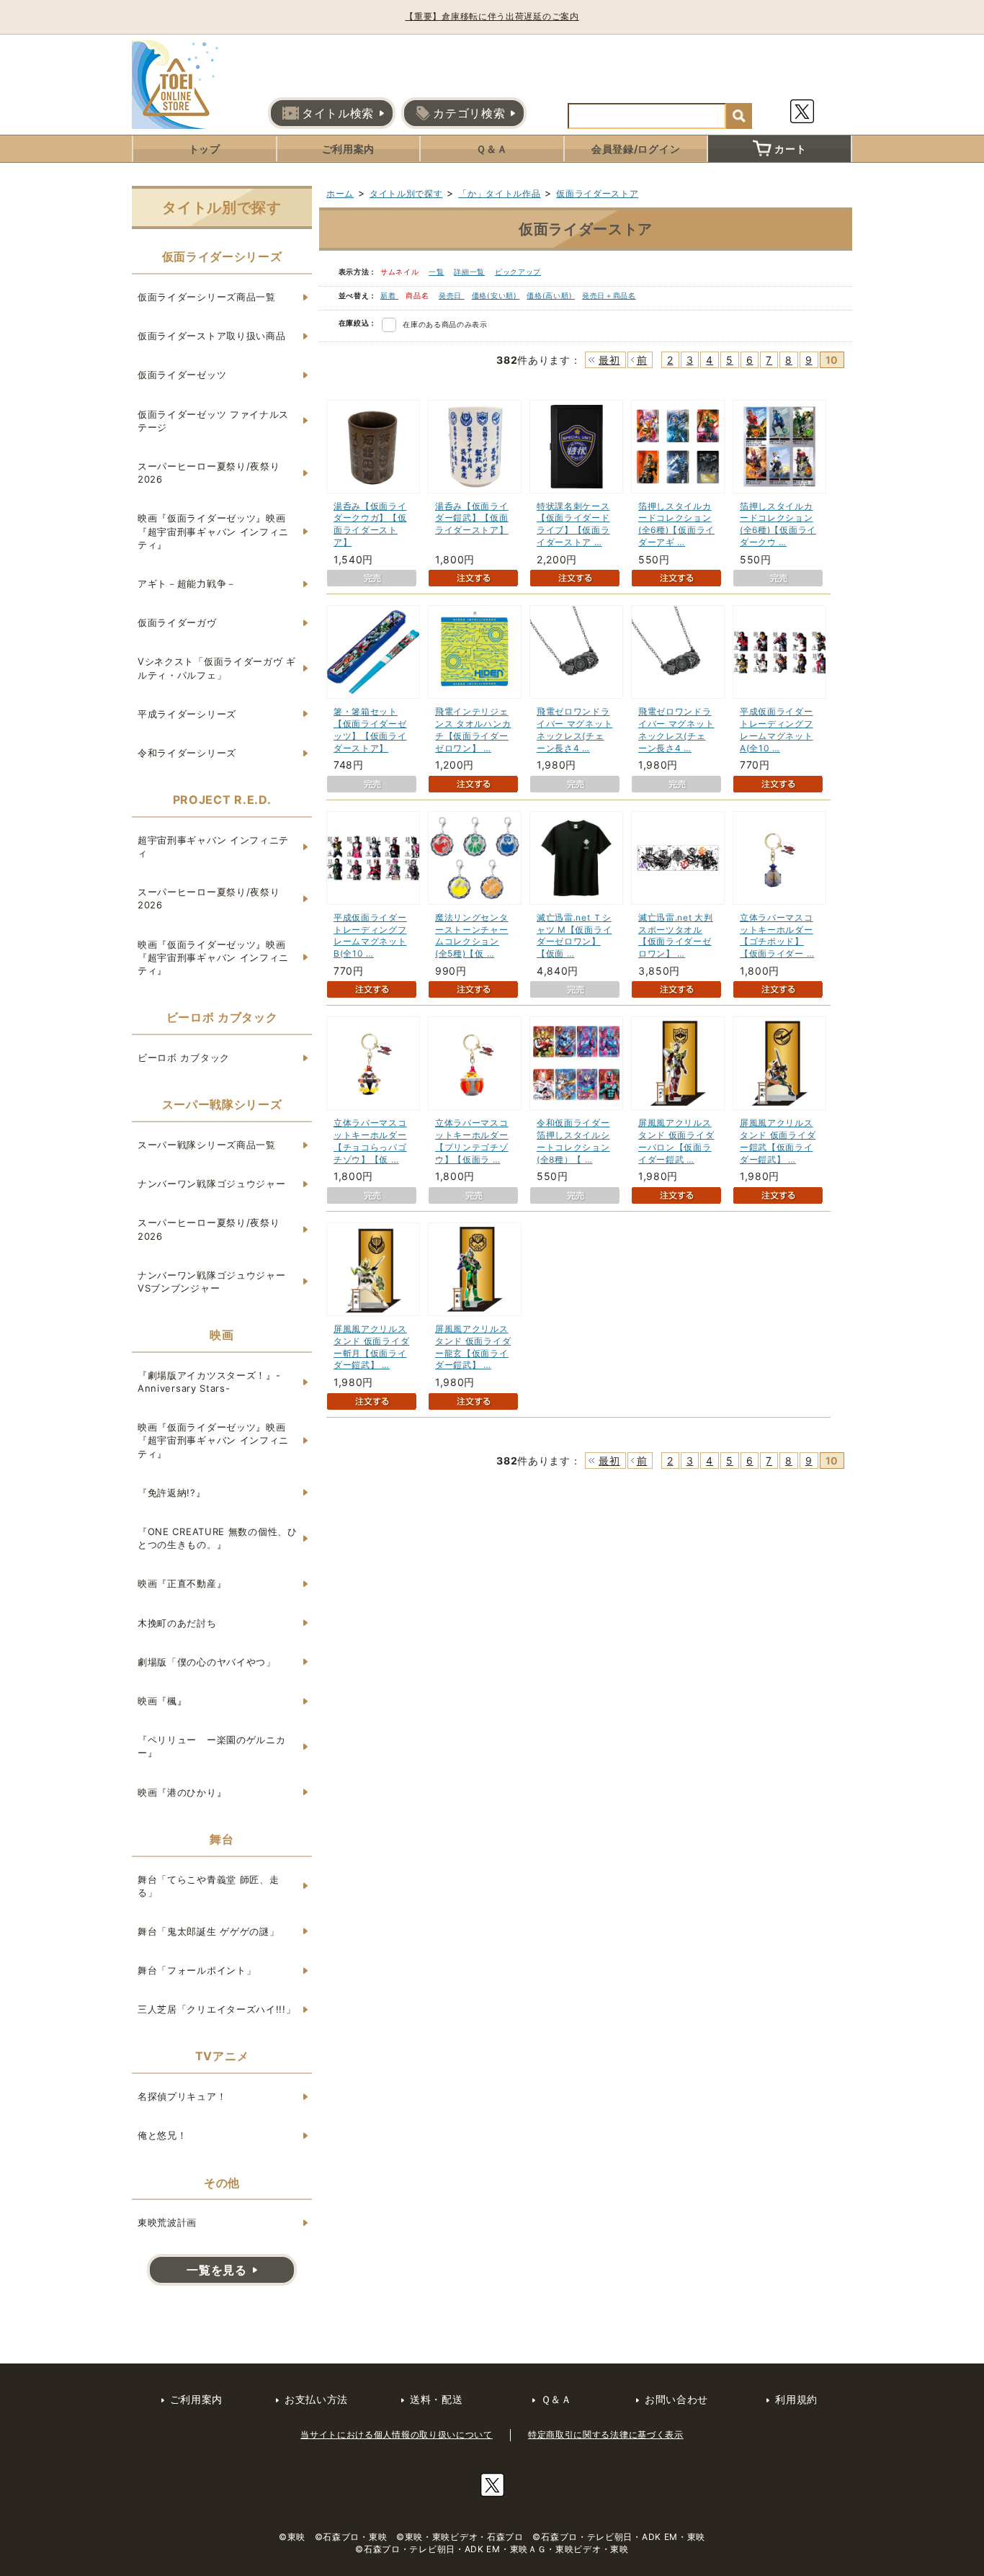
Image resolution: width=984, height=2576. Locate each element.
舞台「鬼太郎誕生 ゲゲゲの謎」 (209, 1931)
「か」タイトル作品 (499, 193)
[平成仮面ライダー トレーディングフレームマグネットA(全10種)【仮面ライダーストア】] (779, 652)
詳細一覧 (469, 272)
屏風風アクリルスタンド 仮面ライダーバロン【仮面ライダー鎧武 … (676, 1141)
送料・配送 (437, 2399)
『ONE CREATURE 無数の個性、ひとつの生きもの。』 (218, 1538)
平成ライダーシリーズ (187, 714)
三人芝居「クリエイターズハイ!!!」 (217, 2009)
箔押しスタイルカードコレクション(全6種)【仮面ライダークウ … (778, 524)
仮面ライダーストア (597, 193)
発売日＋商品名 (609, 295)
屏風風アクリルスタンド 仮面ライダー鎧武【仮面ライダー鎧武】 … (778, 1141)
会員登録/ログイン (636, 149)
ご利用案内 (349, 149)
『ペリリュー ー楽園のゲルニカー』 (212, 1746)
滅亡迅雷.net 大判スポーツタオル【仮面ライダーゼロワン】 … (676, 935)
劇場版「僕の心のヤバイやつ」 (207, 1662)
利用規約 (796, 2399)
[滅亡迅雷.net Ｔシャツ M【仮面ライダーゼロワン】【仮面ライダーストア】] (576, 858)
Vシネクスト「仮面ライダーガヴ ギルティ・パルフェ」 (217, 668)
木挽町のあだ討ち (177, 1623)
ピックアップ (518, 272)
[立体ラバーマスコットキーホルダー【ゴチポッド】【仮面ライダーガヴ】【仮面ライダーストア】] (779, 858)
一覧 (436, 272)
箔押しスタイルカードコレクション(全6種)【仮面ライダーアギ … (676, 524)
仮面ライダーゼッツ (182, 375)
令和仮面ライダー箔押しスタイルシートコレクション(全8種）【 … (573, 1141)
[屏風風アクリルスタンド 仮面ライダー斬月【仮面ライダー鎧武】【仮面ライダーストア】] (373, 1269)
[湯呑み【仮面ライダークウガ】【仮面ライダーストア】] (373, 447)
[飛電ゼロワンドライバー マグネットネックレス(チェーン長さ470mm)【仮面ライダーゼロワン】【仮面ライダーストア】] (678, 652)
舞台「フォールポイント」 (197, 1970)
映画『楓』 (162, 1701)
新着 (389, 295)
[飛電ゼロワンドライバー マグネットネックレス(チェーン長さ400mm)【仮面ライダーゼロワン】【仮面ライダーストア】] (576, 652)
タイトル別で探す (406, 193)
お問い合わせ (676, 2399)
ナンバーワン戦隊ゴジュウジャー (212, 1184)
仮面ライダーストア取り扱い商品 (212, 336)
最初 (609, 360)
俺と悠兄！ (162, 2135)
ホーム (340, 193)
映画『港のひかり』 (182, 1792)
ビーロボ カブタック (184, 1057)
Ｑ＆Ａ (492, 149)
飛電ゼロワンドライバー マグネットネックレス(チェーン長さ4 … (574, 729)
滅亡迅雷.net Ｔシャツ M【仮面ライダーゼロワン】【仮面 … (574, 935)
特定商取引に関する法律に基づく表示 (606, 2434)
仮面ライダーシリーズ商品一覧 (207, 297)
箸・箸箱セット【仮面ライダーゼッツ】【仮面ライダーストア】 (370, 729)
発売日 (452, 295)
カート (790, 149)
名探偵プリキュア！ (182, 2096)
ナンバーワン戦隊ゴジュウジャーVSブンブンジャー (212, 1282)
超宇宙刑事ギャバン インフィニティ (213, 846)
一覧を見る (217, 2270)
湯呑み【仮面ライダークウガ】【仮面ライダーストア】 (370, 524)
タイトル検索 (338, 113)
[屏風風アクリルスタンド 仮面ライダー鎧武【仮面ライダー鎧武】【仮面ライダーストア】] (779, 1063)
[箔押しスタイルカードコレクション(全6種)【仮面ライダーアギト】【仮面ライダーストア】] (678, 447)
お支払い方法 (316, 2399)
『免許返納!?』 (172, 1493)
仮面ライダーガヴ (177, 622)
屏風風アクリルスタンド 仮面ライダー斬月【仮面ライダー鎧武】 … (371, 1347)
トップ (205, 149)
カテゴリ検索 (469, 113)
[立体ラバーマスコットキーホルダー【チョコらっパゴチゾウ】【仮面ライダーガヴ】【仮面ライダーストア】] (373, 1063)
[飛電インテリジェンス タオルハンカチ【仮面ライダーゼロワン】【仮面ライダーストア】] (475, 652)
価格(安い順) (496, 295)
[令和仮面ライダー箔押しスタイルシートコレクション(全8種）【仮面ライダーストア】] (576, 1063)
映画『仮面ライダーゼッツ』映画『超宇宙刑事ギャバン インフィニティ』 (213, 531)
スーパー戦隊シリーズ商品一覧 (207, 1145)
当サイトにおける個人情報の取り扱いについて (397, 2434)
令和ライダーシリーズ (187, 753)
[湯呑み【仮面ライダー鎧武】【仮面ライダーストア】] (475, 447)
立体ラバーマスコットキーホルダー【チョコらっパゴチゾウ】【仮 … (370, 1141)
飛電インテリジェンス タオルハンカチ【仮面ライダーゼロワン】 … (473, 729)
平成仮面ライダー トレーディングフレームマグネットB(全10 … (370, 935)
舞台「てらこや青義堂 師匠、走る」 (209, 1886)
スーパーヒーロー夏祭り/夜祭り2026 (209, 473)
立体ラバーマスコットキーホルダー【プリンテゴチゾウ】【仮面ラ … (472, 1141)
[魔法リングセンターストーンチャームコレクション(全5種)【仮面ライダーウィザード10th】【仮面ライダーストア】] (475, 858)
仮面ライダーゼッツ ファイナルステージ (213, 421)
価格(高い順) (551, 295)
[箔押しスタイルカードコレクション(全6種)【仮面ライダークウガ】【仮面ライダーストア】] (779, 447)
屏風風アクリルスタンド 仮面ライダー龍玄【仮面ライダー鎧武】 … (473, 1347)
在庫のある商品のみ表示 (445, 324)
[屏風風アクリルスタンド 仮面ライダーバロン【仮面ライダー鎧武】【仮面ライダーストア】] (678, 1063)
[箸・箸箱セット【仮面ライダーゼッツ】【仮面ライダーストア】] (373, 652)
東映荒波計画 (167, 2222)
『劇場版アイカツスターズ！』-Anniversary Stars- (209, 1382)
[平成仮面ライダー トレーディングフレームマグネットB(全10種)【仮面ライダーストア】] (373, 858)
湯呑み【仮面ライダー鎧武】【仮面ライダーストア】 (472, 518)
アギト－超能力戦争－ (187, 583)
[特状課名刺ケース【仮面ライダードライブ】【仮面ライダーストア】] (576, 447)
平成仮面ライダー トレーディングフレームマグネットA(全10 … (777, 729)
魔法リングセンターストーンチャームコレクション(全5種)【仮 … (472, 935)
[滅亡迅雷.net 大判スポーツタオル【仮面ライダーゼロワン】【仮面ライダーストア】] (678, 858)
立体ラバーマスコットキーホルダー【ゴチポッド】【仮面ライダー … (777, 935)
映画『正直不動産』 (182, 1583)
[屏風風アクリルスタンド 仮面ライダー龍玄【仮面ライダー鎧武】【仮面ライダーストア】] (475, 1269)
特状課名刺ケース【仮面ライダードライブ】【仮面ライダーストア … (573, 524)
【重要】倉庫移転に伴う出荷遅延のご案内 (492, 16)
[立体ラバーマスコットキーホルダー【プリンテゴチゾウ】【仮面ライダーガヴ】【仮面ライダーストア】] (475, 1063)
